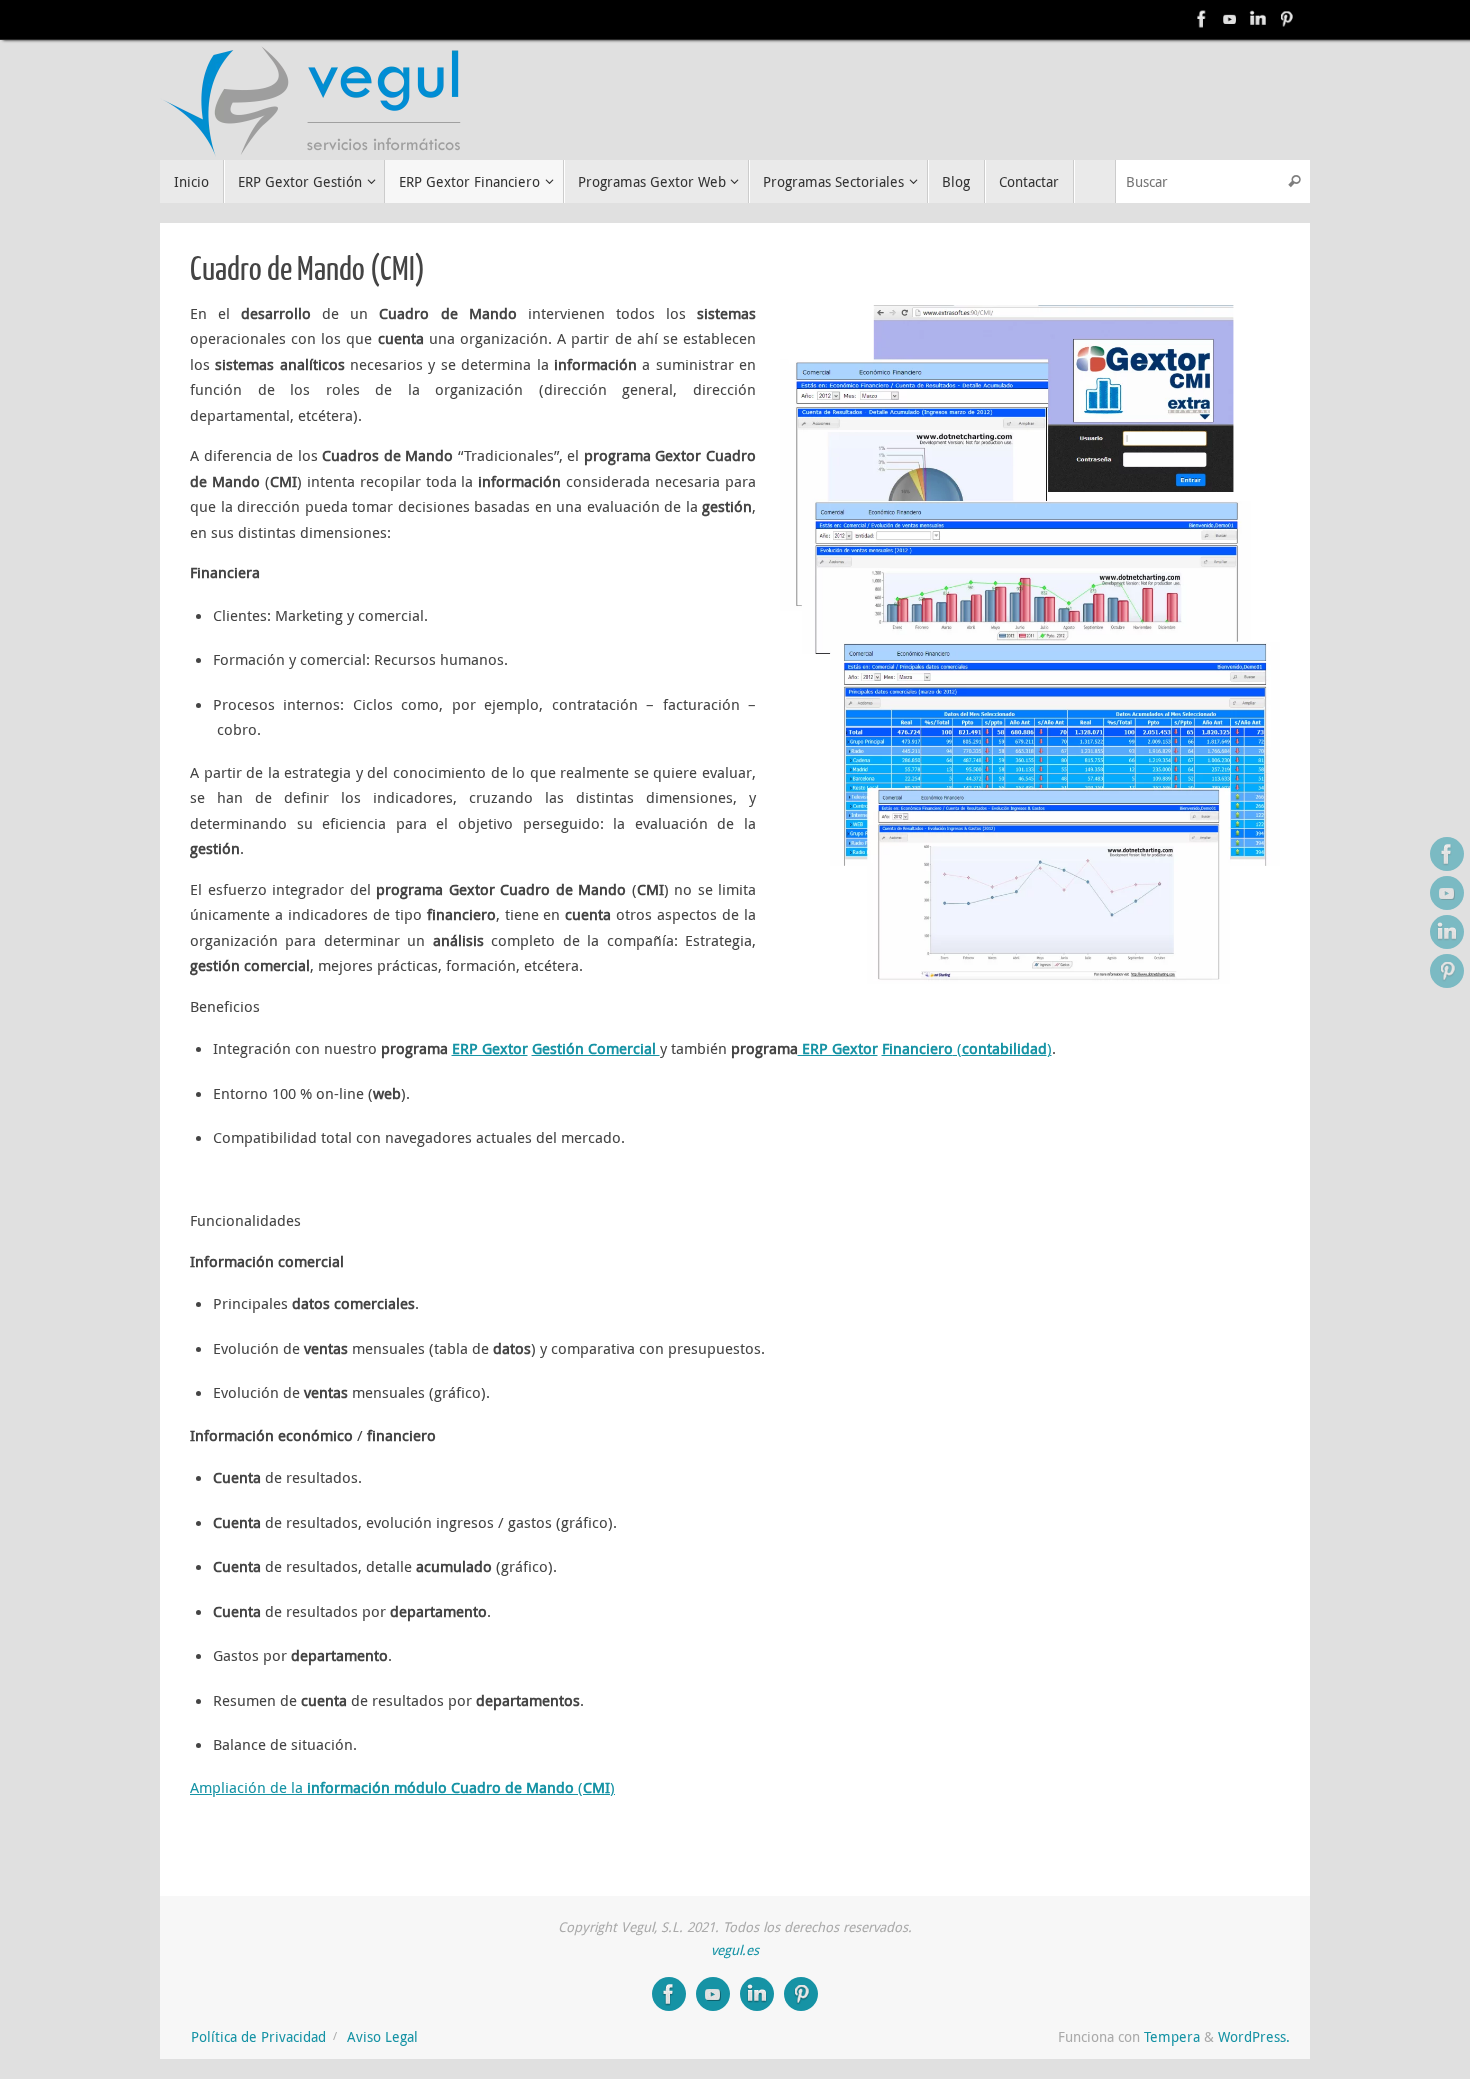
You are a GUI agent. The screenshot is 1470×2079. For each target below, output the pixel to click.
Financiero (917, 1048)
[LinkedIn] (1258, 19)
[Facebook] (1202, 19)
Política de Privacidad (258, 2037)
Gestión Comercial (596, 1048)
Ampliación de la (246, 1787)
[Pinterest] (1286, 19)
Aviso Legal (382, 2037)
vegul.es (735, 1950)
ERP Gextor (490, 1048)
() (1002, 1048)
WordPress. (1254, 2037)
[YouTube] (1230, 19)
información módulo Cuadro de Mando (440, 1787)
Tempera (1172, 2037)
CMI (596, 1787)
